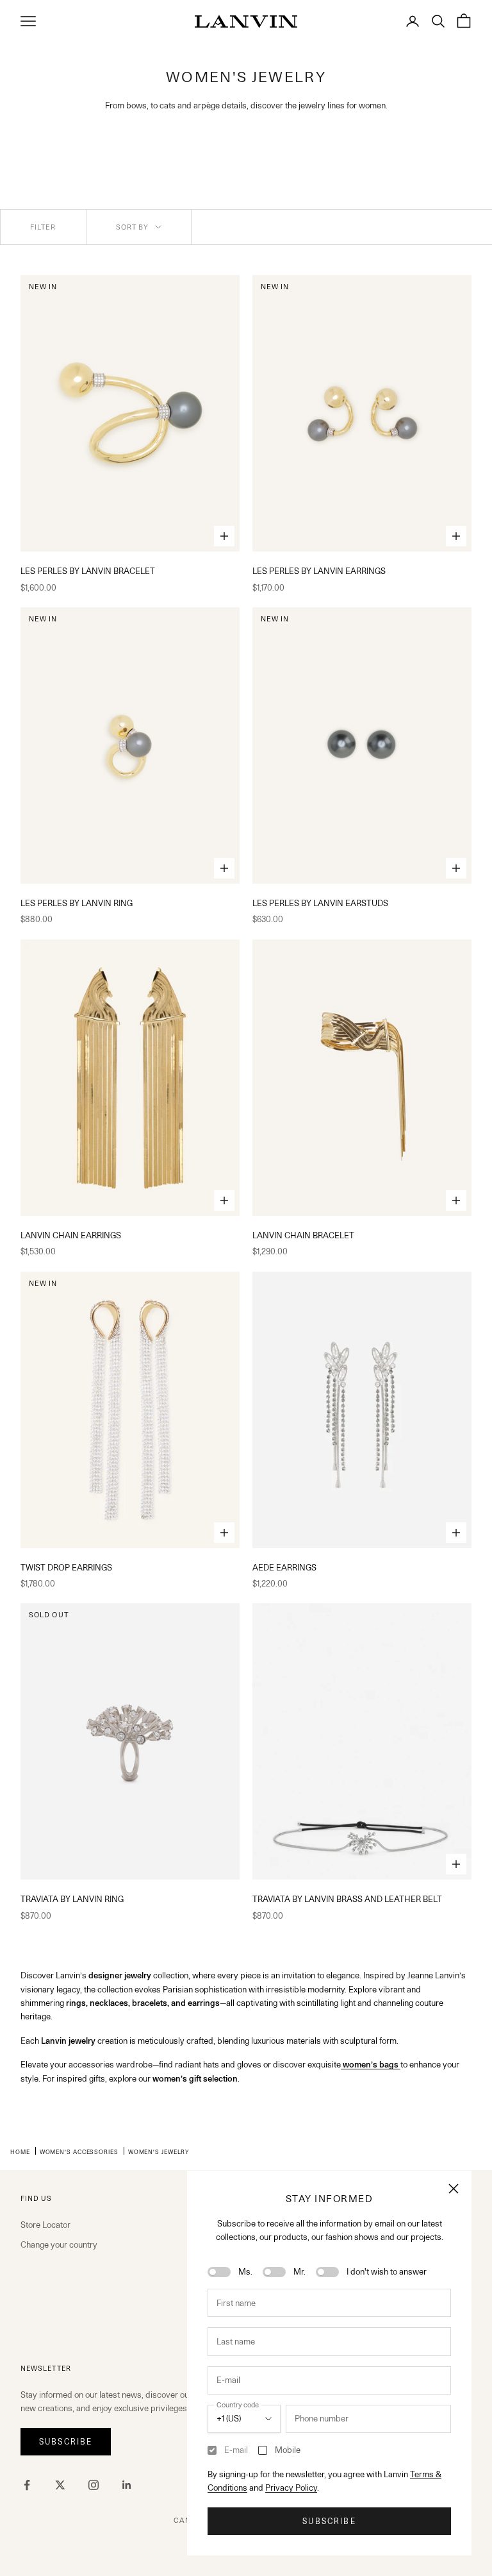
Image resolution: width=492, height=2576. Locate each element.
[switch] (219, 2272)
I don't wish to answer (387, 2271)
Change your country (59, 2244)
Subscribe (329, 2521)
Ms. (245, 2271)
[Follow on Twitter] (60, 2485)
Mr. (299, 2271)
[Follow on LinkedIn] (127, 2485)
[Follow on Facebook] (27, 2485)
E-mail (236, 2450)
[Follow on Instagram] (94, 2485)
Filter (43, 227)
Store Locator (45, 2225)
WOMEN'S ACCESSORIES (79, 2151)
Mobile (288, 2450)
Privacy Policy (291, 2488)
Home (20, 2151)
